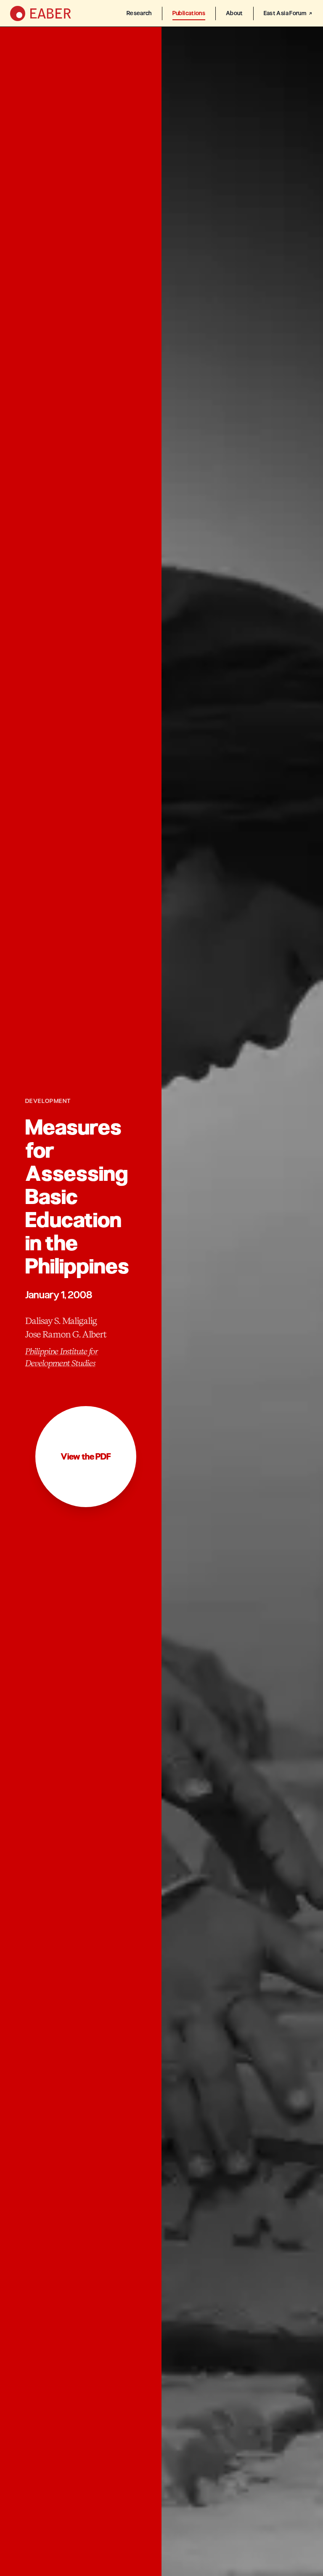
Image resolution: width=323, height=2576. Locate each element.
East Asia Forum (285, 13)
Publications (189, 13)
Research (139, 13)
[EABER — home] (41, 13)
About (234, 13)
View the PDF (86, 1457)
